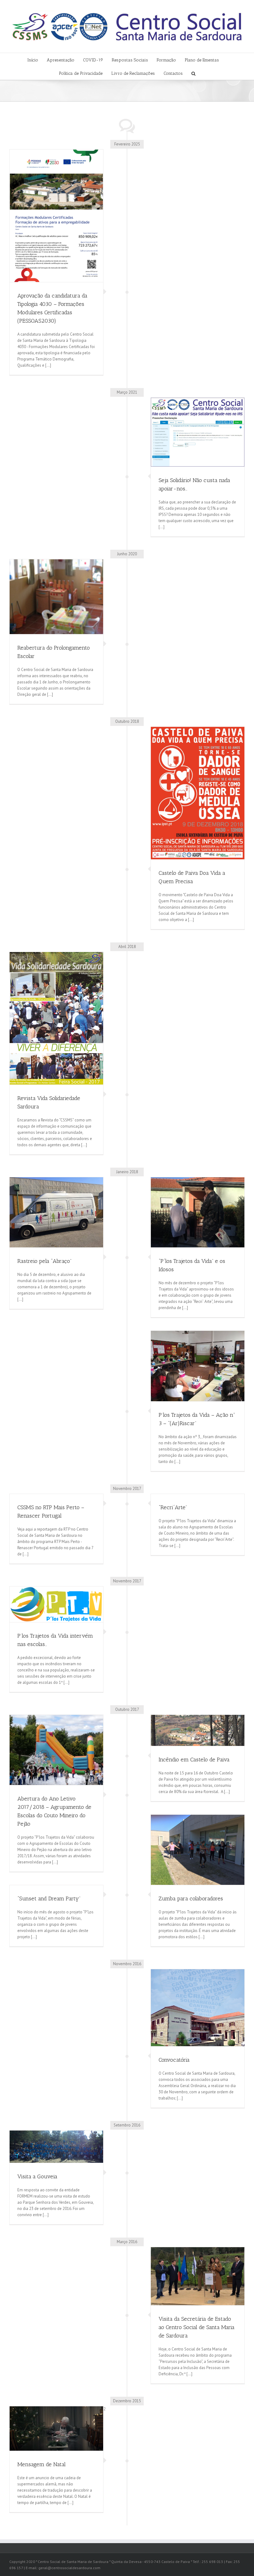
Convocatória (174, 2060)
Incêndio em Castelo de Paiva (194, 1760)
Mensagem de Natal (42, 2464)
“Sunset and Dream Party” (49, 1898)
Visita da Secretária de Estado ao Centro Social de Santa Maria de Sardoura (197, 2327)
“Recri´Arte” (173, 1507)
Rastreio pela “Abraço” (44, 1261)
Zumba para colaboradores (191, 1898)
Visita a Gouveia (37, 2176)
